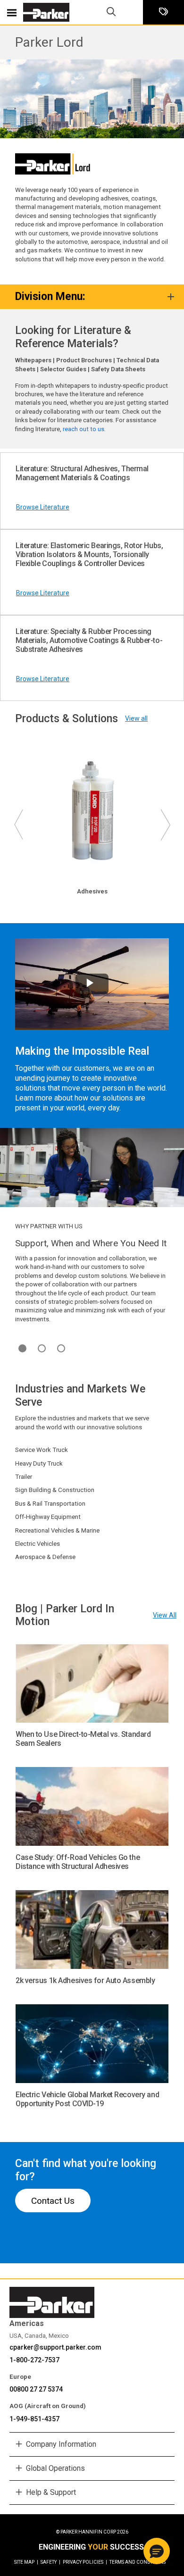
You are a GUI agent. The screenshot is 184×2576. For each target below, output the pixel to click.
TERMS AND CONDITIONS (138, 2562)
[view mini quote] (163, 13)
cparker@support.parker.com (55, 2347)
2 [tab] (42, 1348)
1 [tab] (22, 1348)
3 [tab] (61, 1348)
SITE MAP (26, 2562)
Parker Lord (49, 42)
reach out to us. (85, 429)
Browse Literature (43, 507)
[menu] (12, 12)
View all (136, 718)
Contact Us (53, 2201)
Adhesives (92, 891)
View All (165, 1615)
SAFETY (50, 2562)
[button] (157, 2551)
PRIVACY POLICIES (85, 2562)
